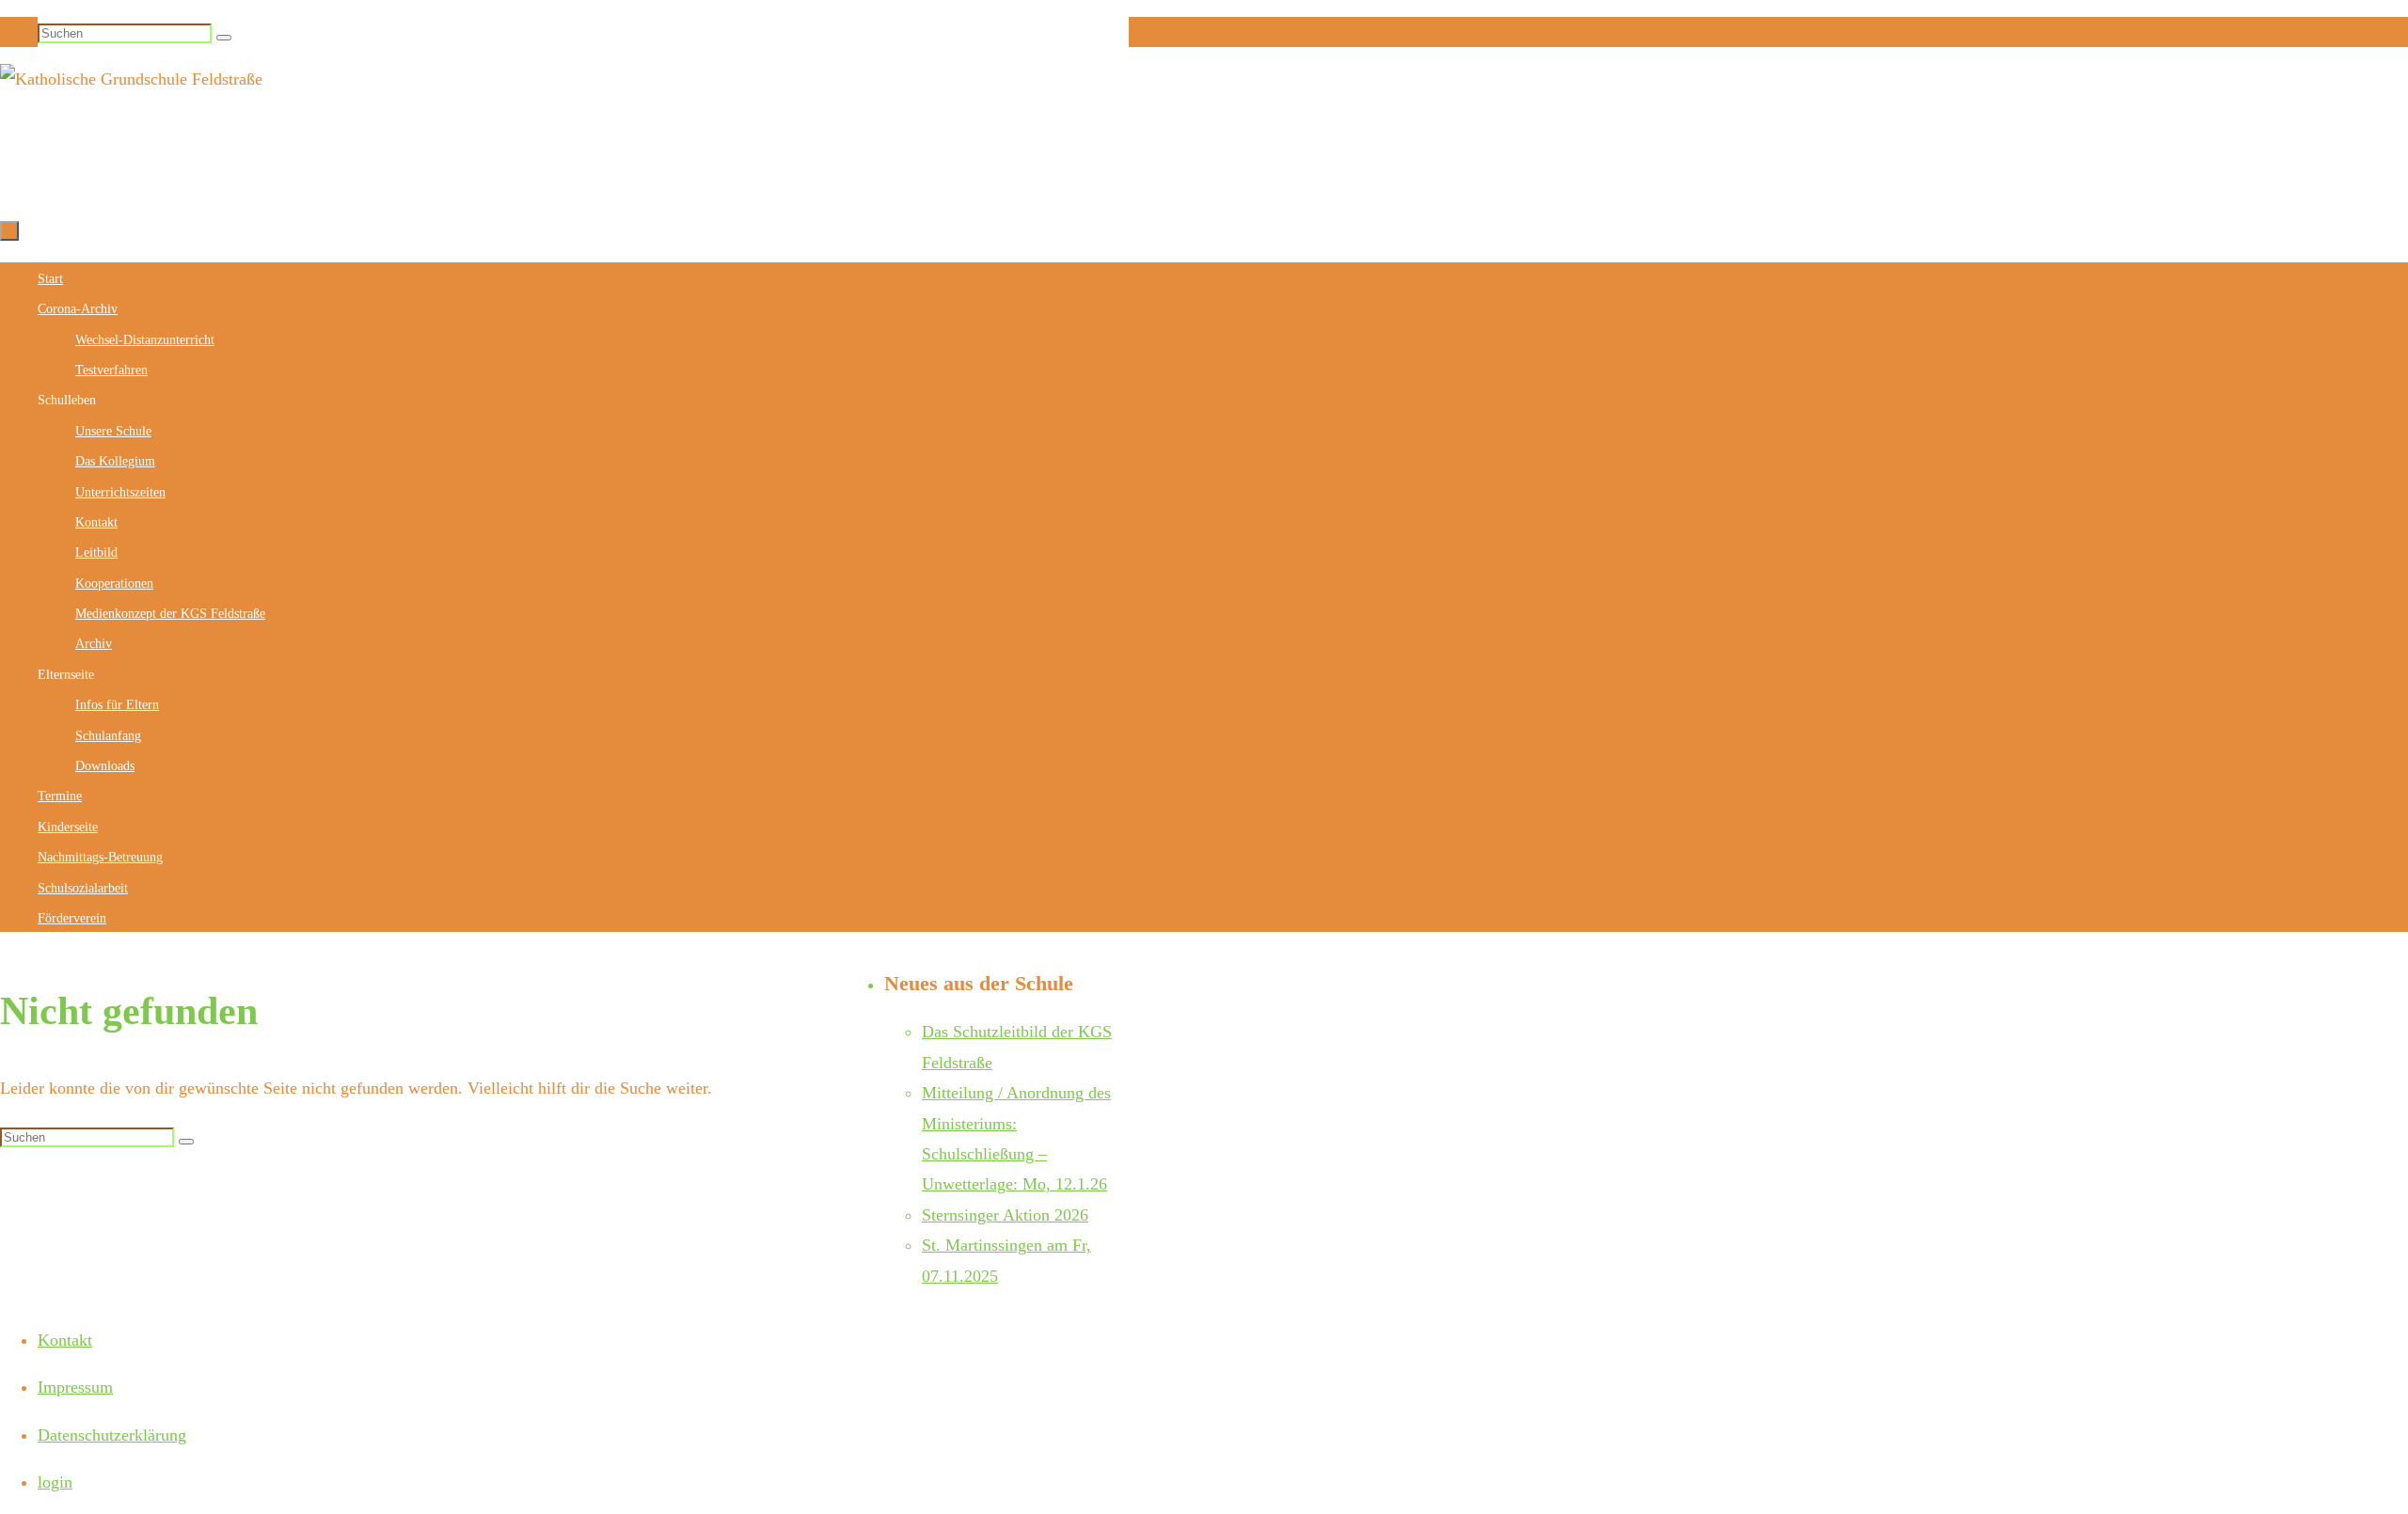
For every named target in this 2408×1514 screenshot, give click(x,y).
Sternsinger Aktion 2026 (1005, 1215)
